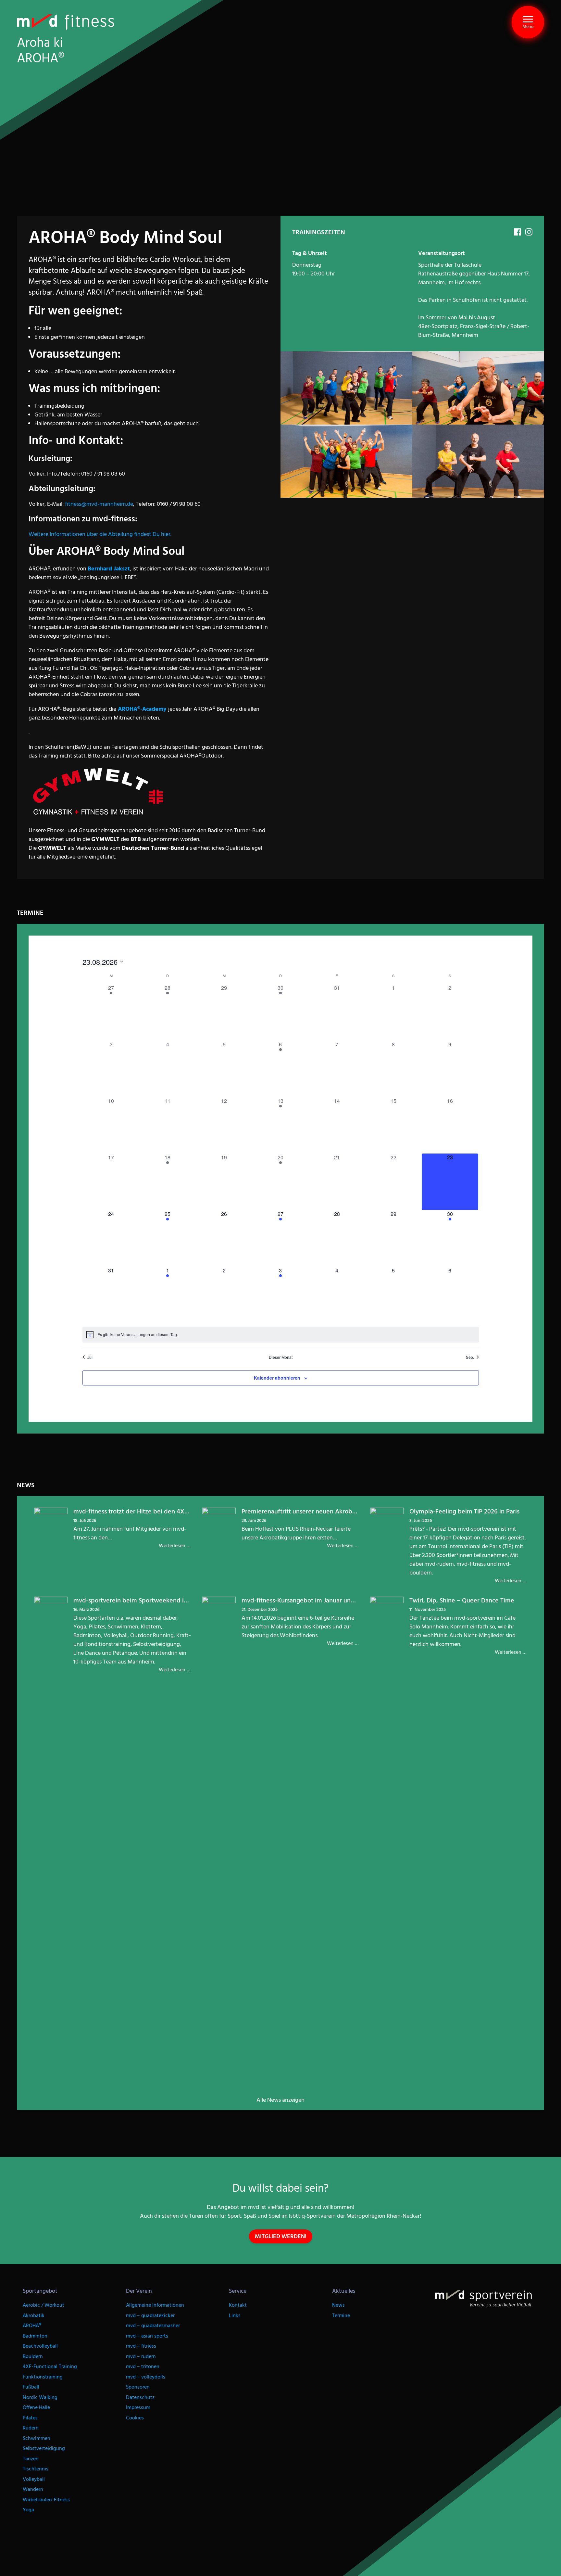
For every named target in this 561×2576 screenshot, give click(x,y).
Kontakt (238, 2305)
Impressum (138, 2408)
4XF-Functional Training (50, 2367)
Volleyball (34, 2479)
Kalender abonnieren (277, 1378)
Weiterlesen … (175, 1546)
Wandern (33, 2489)
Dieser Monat (281, 1357)
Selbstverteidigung (44, 2448)
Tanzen (31, 2459)
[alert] (281, 1334)
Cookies (135, 2418)
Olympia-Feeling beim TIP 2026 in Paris (464, 1511)
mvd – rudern (141, 2357)
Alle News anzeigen (280, 2100)
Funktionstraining (43, 2377)
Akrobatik (34, 2316)
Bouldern (33, 2357)
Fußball (31, 2387)
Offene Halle (36, 2408)
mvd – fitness (141, 2346)
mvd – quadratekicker (150, 2316)
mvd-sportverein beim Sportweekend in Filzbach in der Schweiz (164, 1600)
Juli (90, 1357)
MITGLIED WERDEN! (281, 2236)
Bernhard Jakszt (109, 569)
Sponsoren (138, 2387)
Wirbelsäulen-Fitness (46, 2500)
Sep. (470, 1357)
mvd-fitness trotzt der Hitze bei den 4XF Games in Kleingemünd (164, 1511)
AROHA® (32, 2326)
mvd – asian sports (147, 2336)
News (338, 2305)
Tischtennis (36, 2469)
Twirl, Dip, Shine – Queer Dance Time (462, 1600)
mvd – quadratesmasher (153, 2326)
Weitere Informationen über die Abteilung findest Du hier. (100, 534)
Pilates (30, 2418)
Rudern (31, 2428)
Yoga (28, 2510)
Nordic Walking (40, 2397)
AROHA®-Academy (142, 709)
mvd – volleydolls (146, 2377)
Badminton (35, 2336)
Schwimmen (37, 2438)
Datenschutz (140, 2397)
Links (235, 2316)
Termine (341, 2316)
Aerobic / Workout (44, 2305)
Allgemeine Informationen (155, 2305)
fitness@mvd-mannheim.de (99, 504)
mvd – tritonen (143, 2367)
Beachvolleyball (40, 2346)
